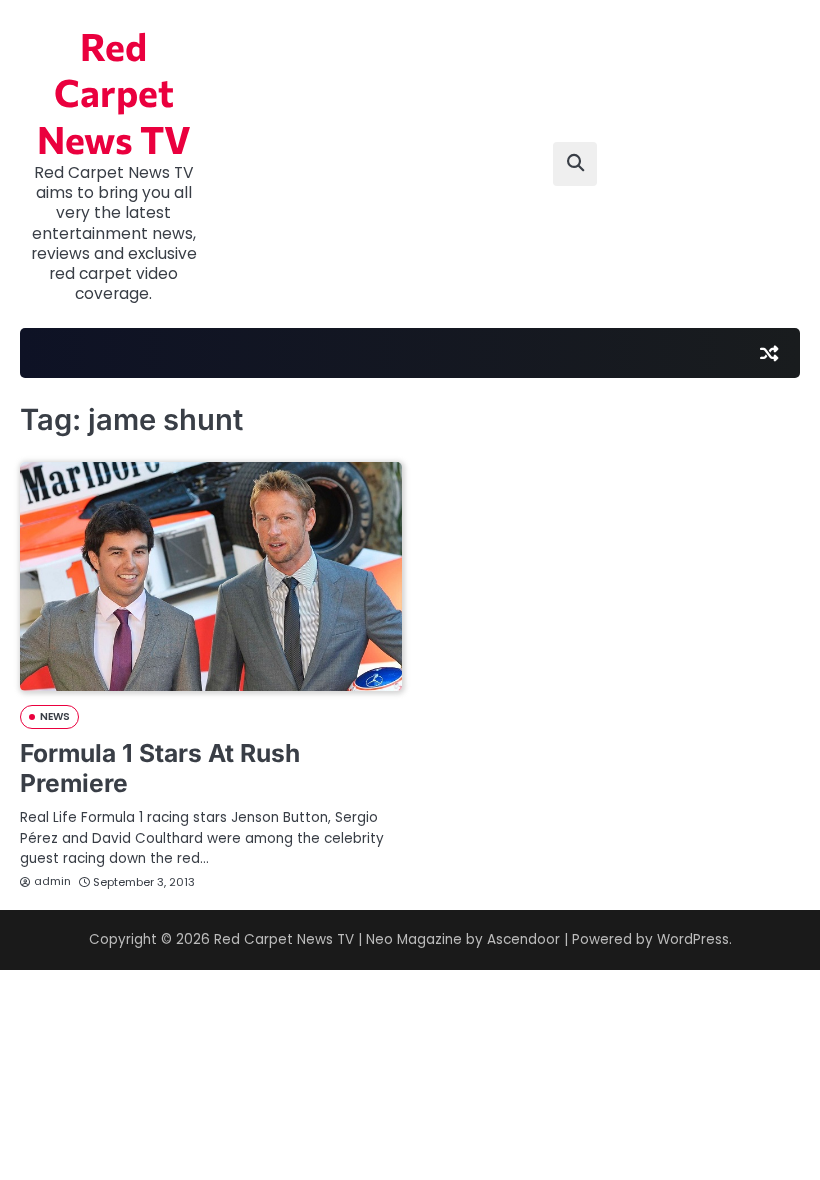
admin (52, 881)
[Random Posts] (769, 353)
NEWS (55, 716)
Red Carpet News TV (114, 92)
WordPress (693, 939)
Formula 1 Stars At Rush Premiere (160, 768)
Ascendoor (523, 939)
